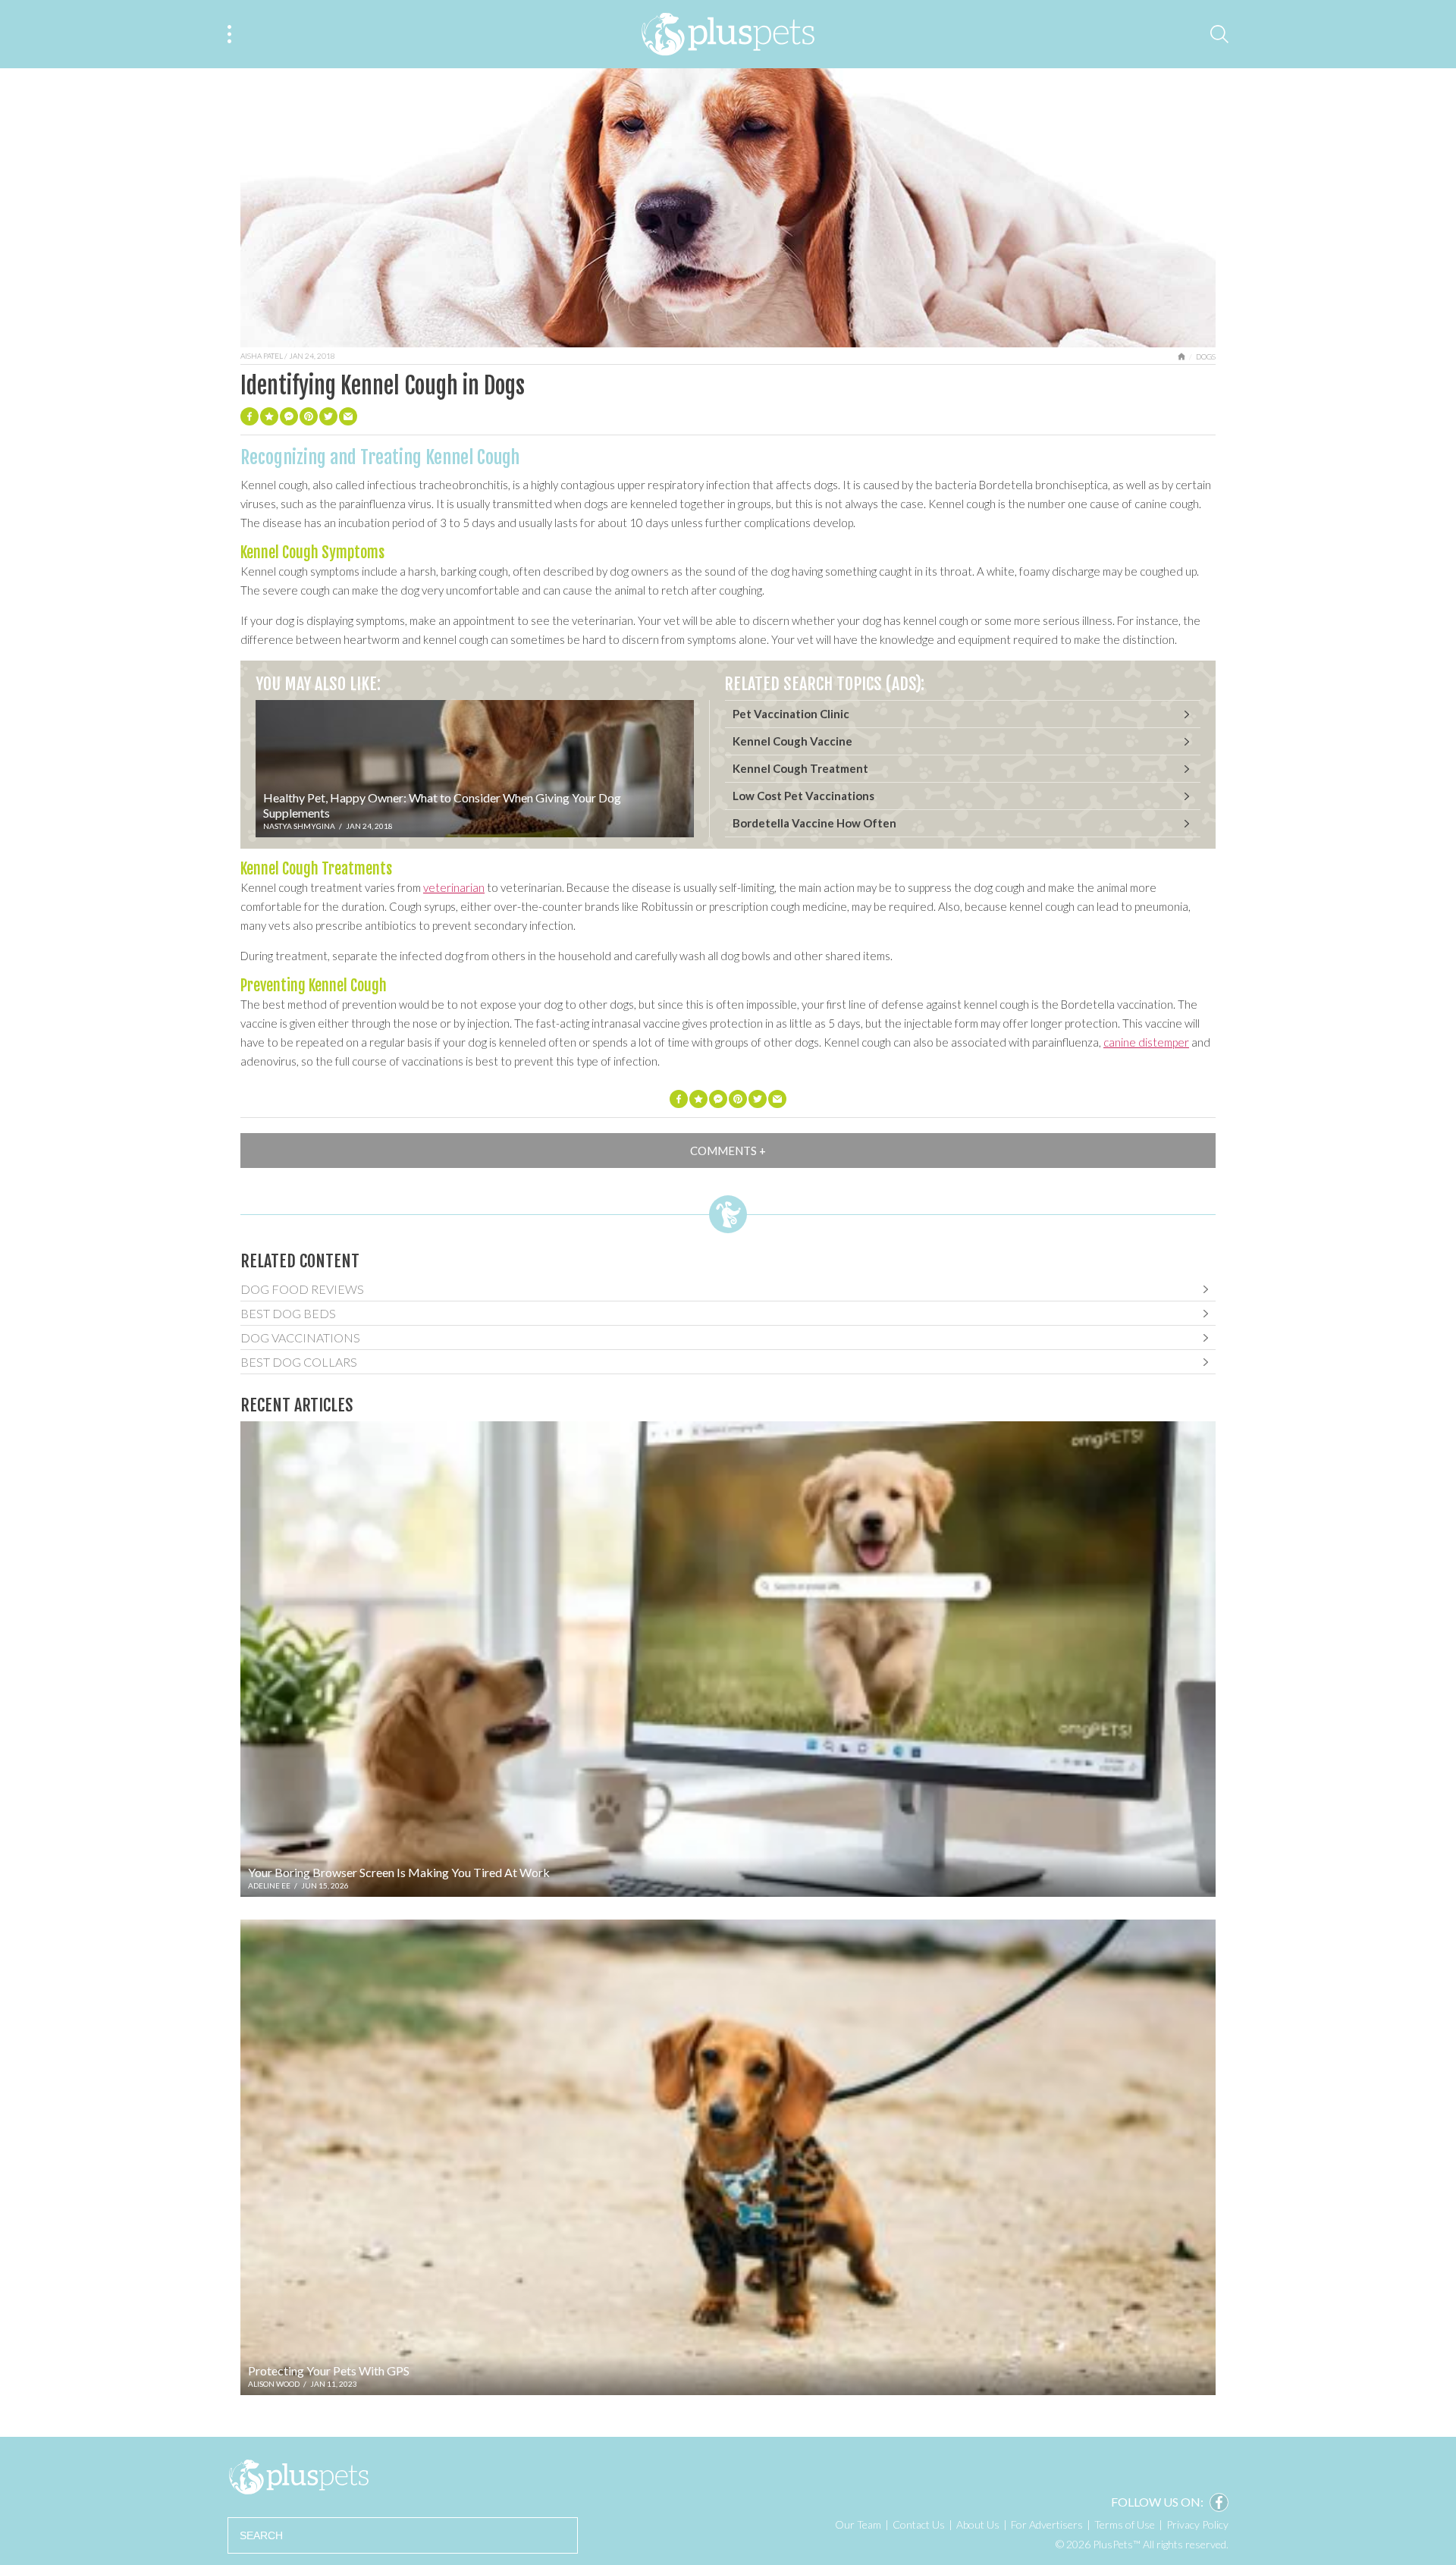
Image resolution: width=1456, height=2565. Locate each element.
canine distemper (1146, 1042)
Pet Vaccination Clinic (791, 714)
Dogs (1206, 356)
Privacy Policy (1197, 2524)
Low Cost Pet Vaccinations (803, 796)
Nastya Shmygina (299, 826)
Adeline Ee (269, 1885)
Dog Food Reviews (302, 1289)
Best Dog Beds (288, 1313)
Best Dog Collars (299, 1362)
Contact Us (919, 2524)
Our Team (858, 2524)
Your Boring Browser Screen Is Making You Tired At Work (399, 1872)
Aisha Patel (262, 356)
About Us (978, 2524)
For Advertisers (1047, 2524)
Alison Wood (274, 2384)
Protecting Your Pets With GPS (329, 2370)
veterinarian (454, 887)
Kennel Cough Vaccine (792, 741)
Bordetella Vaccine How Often (814, 823)
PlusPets (298, 2477)
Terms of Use (1125, 2524)
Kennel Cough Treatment (800, 768)
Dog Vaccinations (300, 1337)
